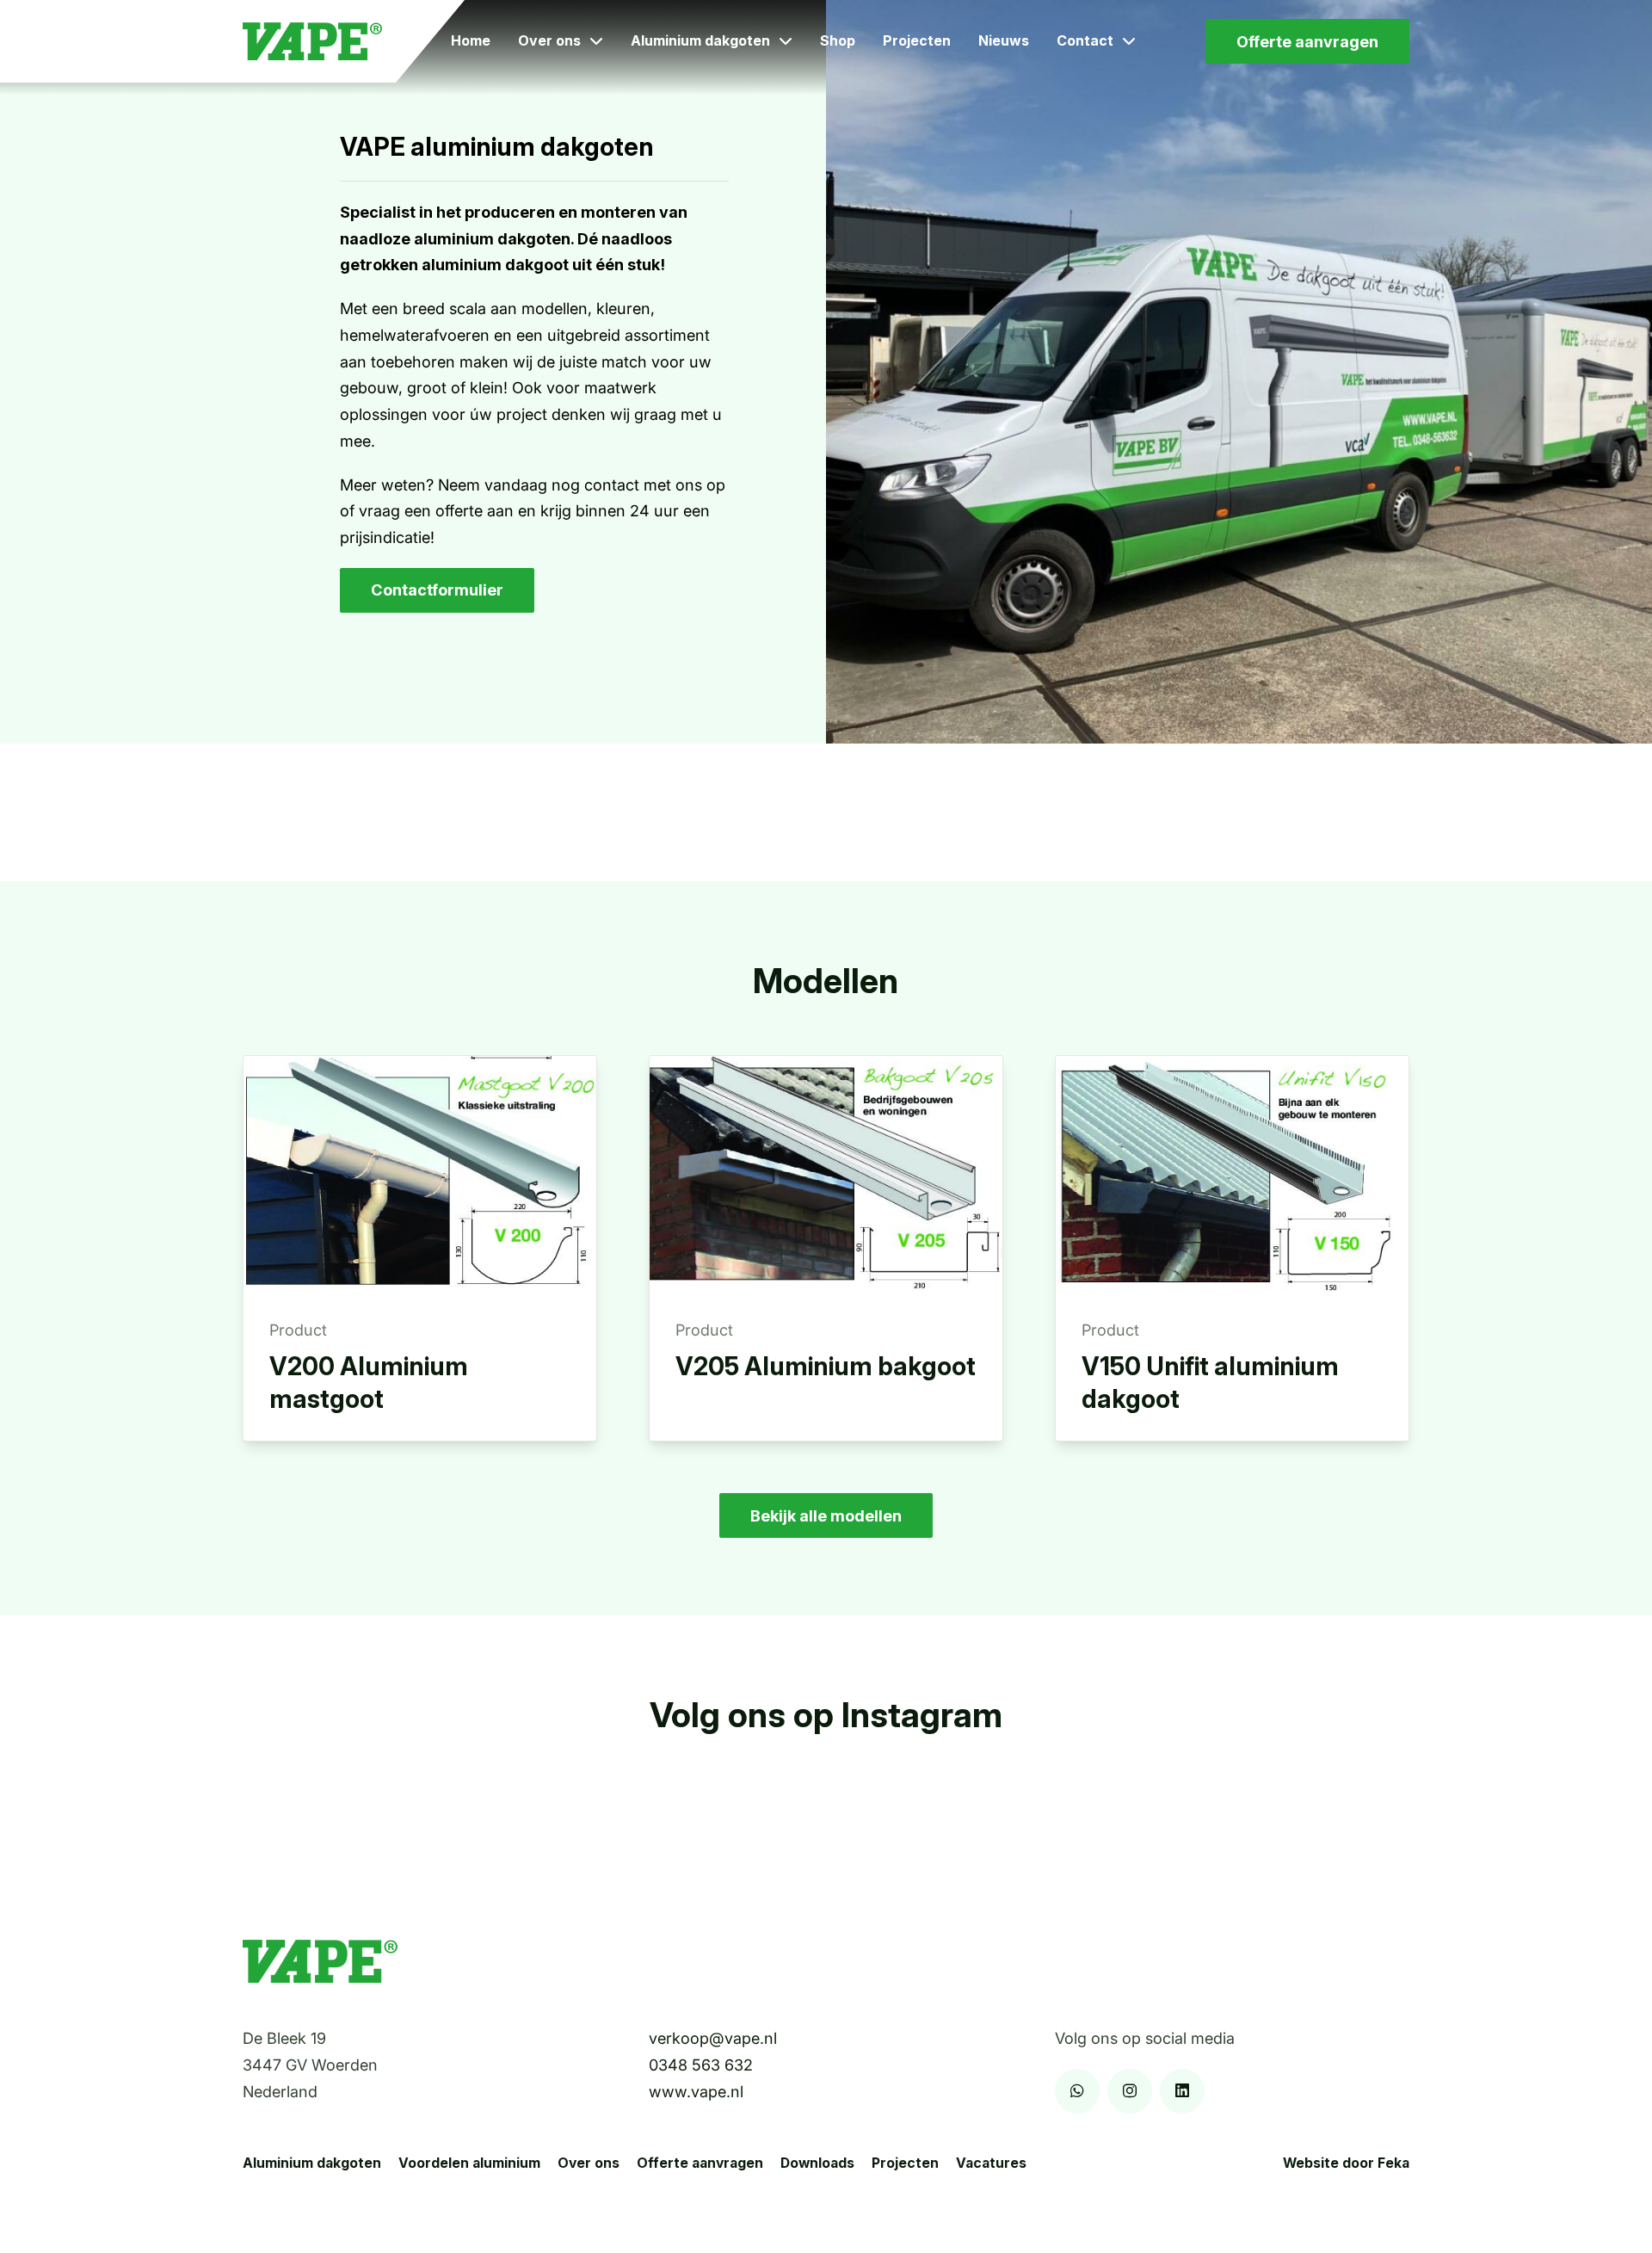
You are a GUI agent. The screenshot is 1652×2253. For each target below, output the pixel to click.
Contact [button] (1085, 40)
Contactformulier (437, 589)
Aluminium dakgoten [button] (700, 40)
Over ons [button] (549, 40)
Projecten (917, 40)
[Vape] (312, 42)
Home (471, 40)
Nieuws (1004, 40)
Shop (838, 40)
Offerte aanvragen (1307, 41)
